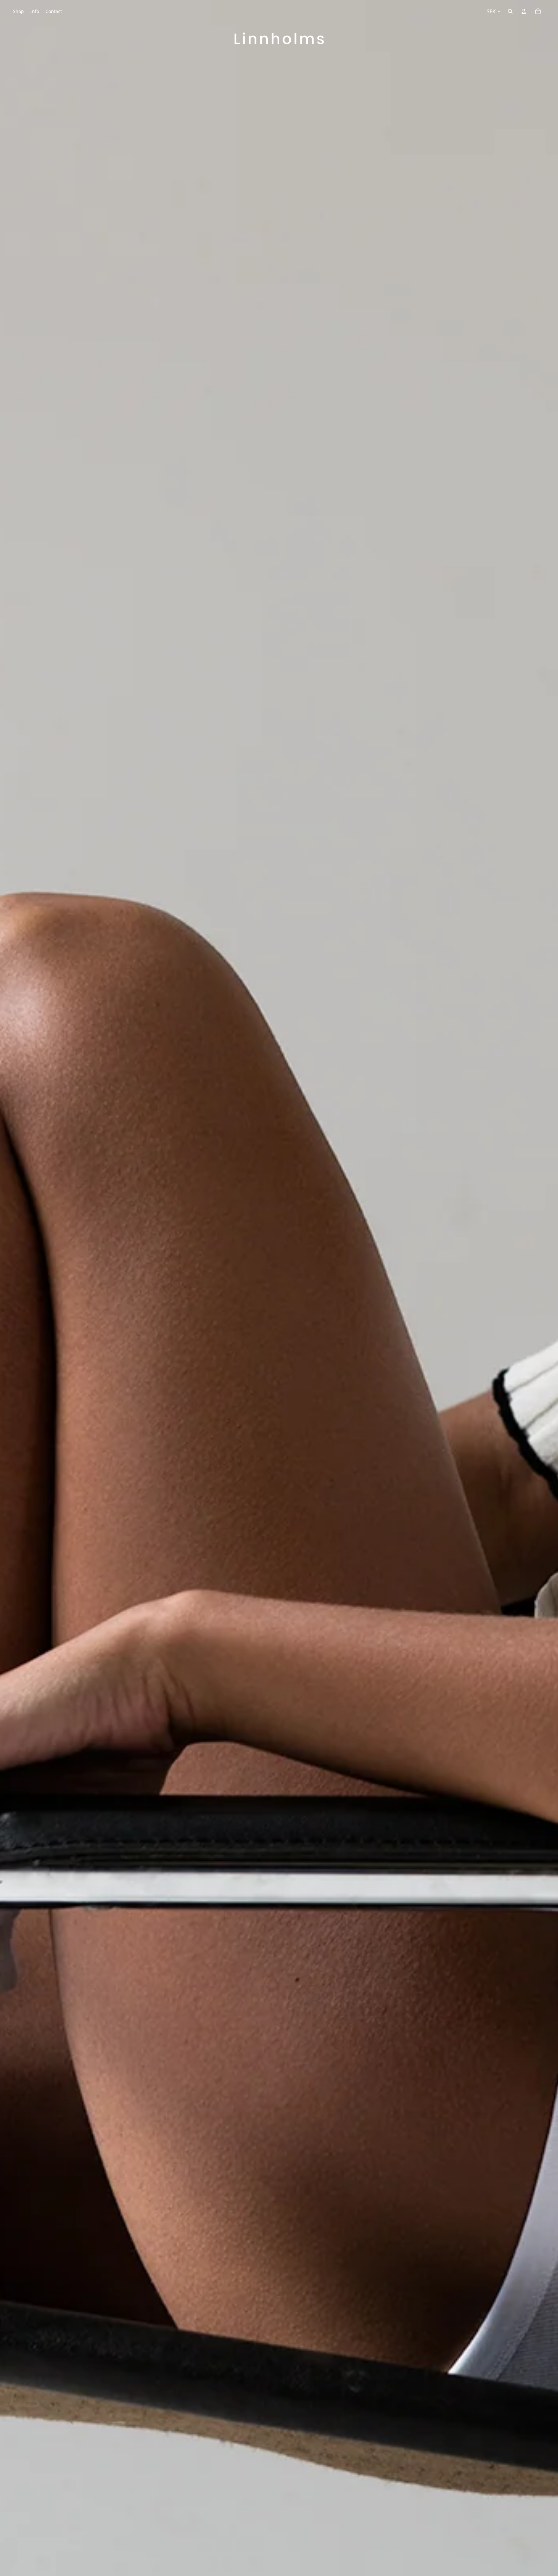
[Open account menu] (524, 11)
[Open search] (510, 11)
